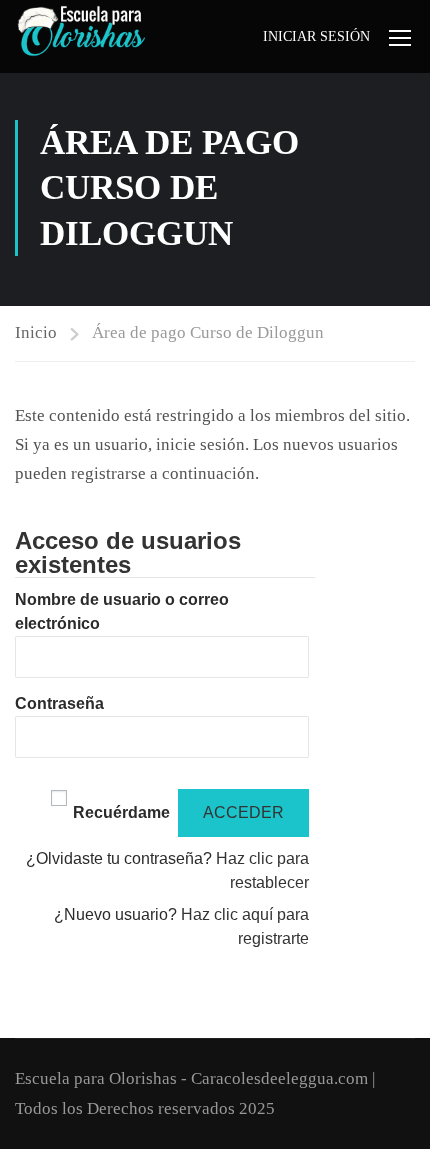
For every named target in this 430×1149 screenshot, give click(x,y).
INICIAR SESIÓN (316, 36)
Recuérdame (121, 812)
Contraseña (59, 703)
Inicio (36, 332)
